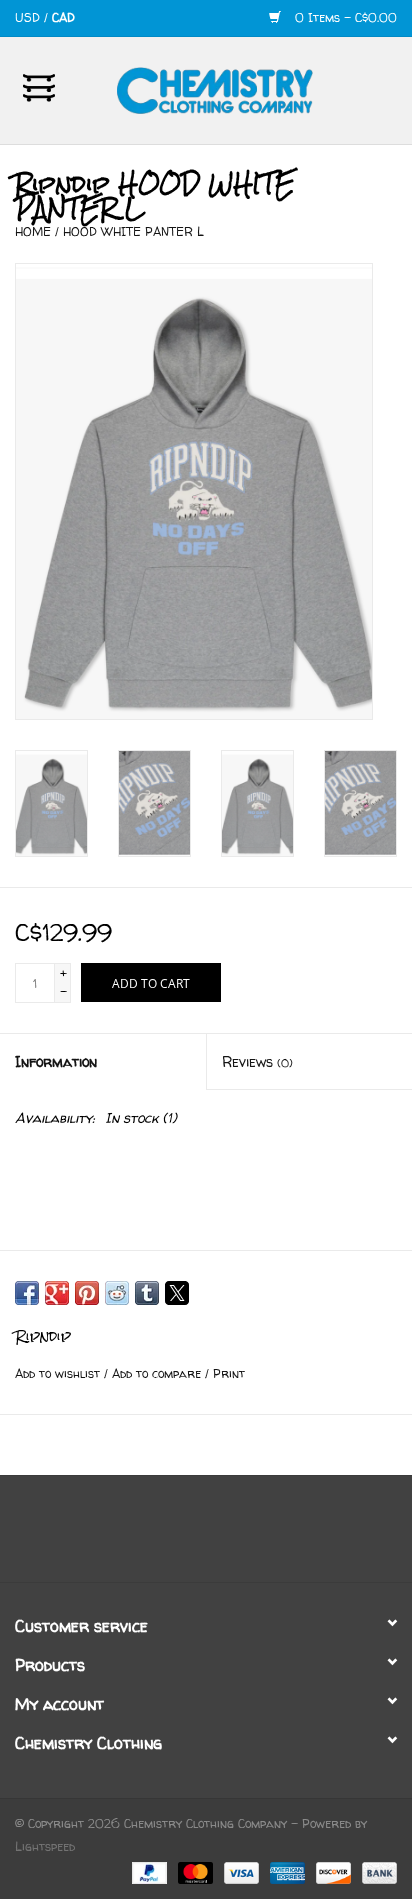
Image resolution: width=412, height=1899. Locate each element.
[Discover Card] (332, 1871)
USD (29, 17)
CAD (63, 17)
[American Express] (286, 1871)
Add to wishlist (59, 1373)
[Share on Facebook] (27, 1293)
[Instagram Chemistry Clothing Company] (224, 1536)
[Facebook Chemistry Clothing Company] (188, 1536)
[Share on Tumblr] (147, 1293)
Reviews (257, 1061)
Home (33, 231)
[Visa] (240, 1871)
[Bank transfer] (376, 1871)
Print (229, 1373)
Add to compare (158, 1373)
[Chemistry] (245, 88)
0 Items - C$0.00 (344, 17)
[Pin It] (87, 1293)
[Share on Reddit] (117, 1293)
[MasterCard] (194, 1871)
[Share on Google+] (57, 1293)
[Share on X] (177, 1293)
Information (56, 1061)
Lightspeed (45, 1846)
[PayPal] (148, 1871)
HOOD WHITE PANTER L (133, 231)
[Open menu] (39, 87)
